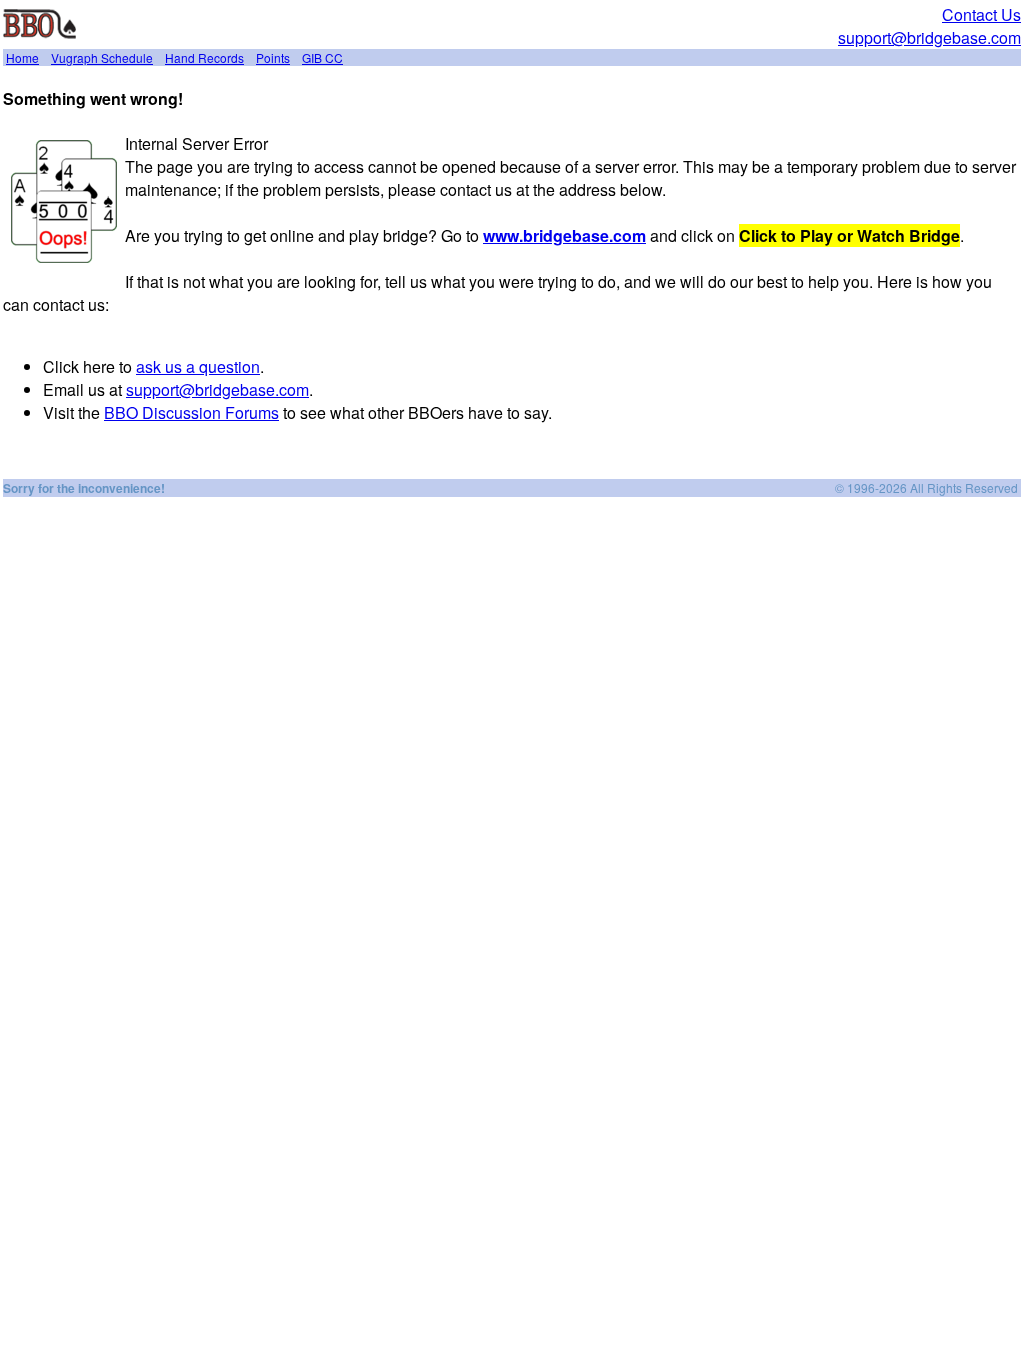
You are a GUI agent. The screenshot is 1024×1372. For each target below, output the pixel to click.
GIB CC (322, 57)
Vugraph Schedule (102, 57)
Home (22, 57)
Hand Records (204, 57)
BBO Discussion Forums (191, 412)
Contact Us (981, 14)
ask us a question (198, 366)
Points (273, 57)
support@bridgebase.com (929, 37)
